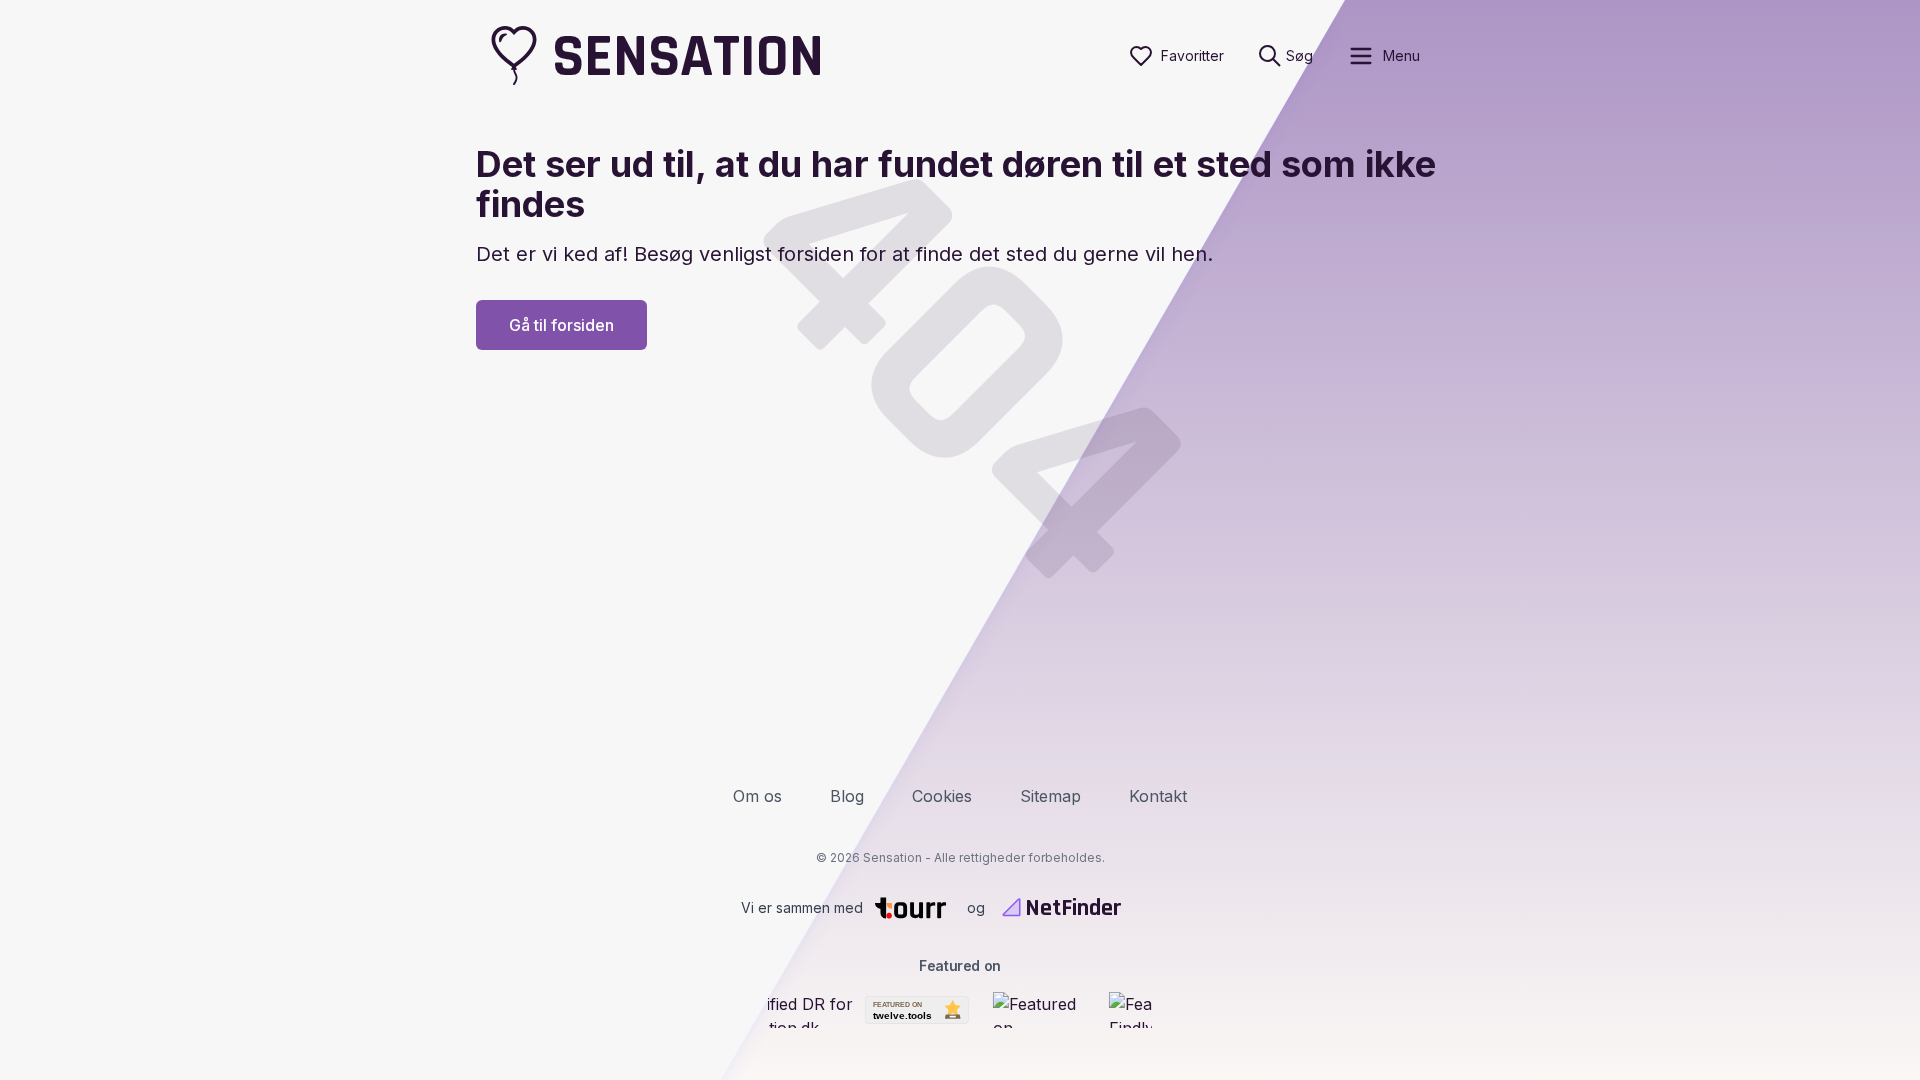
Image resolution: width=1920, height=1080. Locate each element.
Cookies (942, 796)
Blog (847, 796)
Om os (757, 796)
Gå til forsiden (561, 325)
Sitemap (1050, 796)
